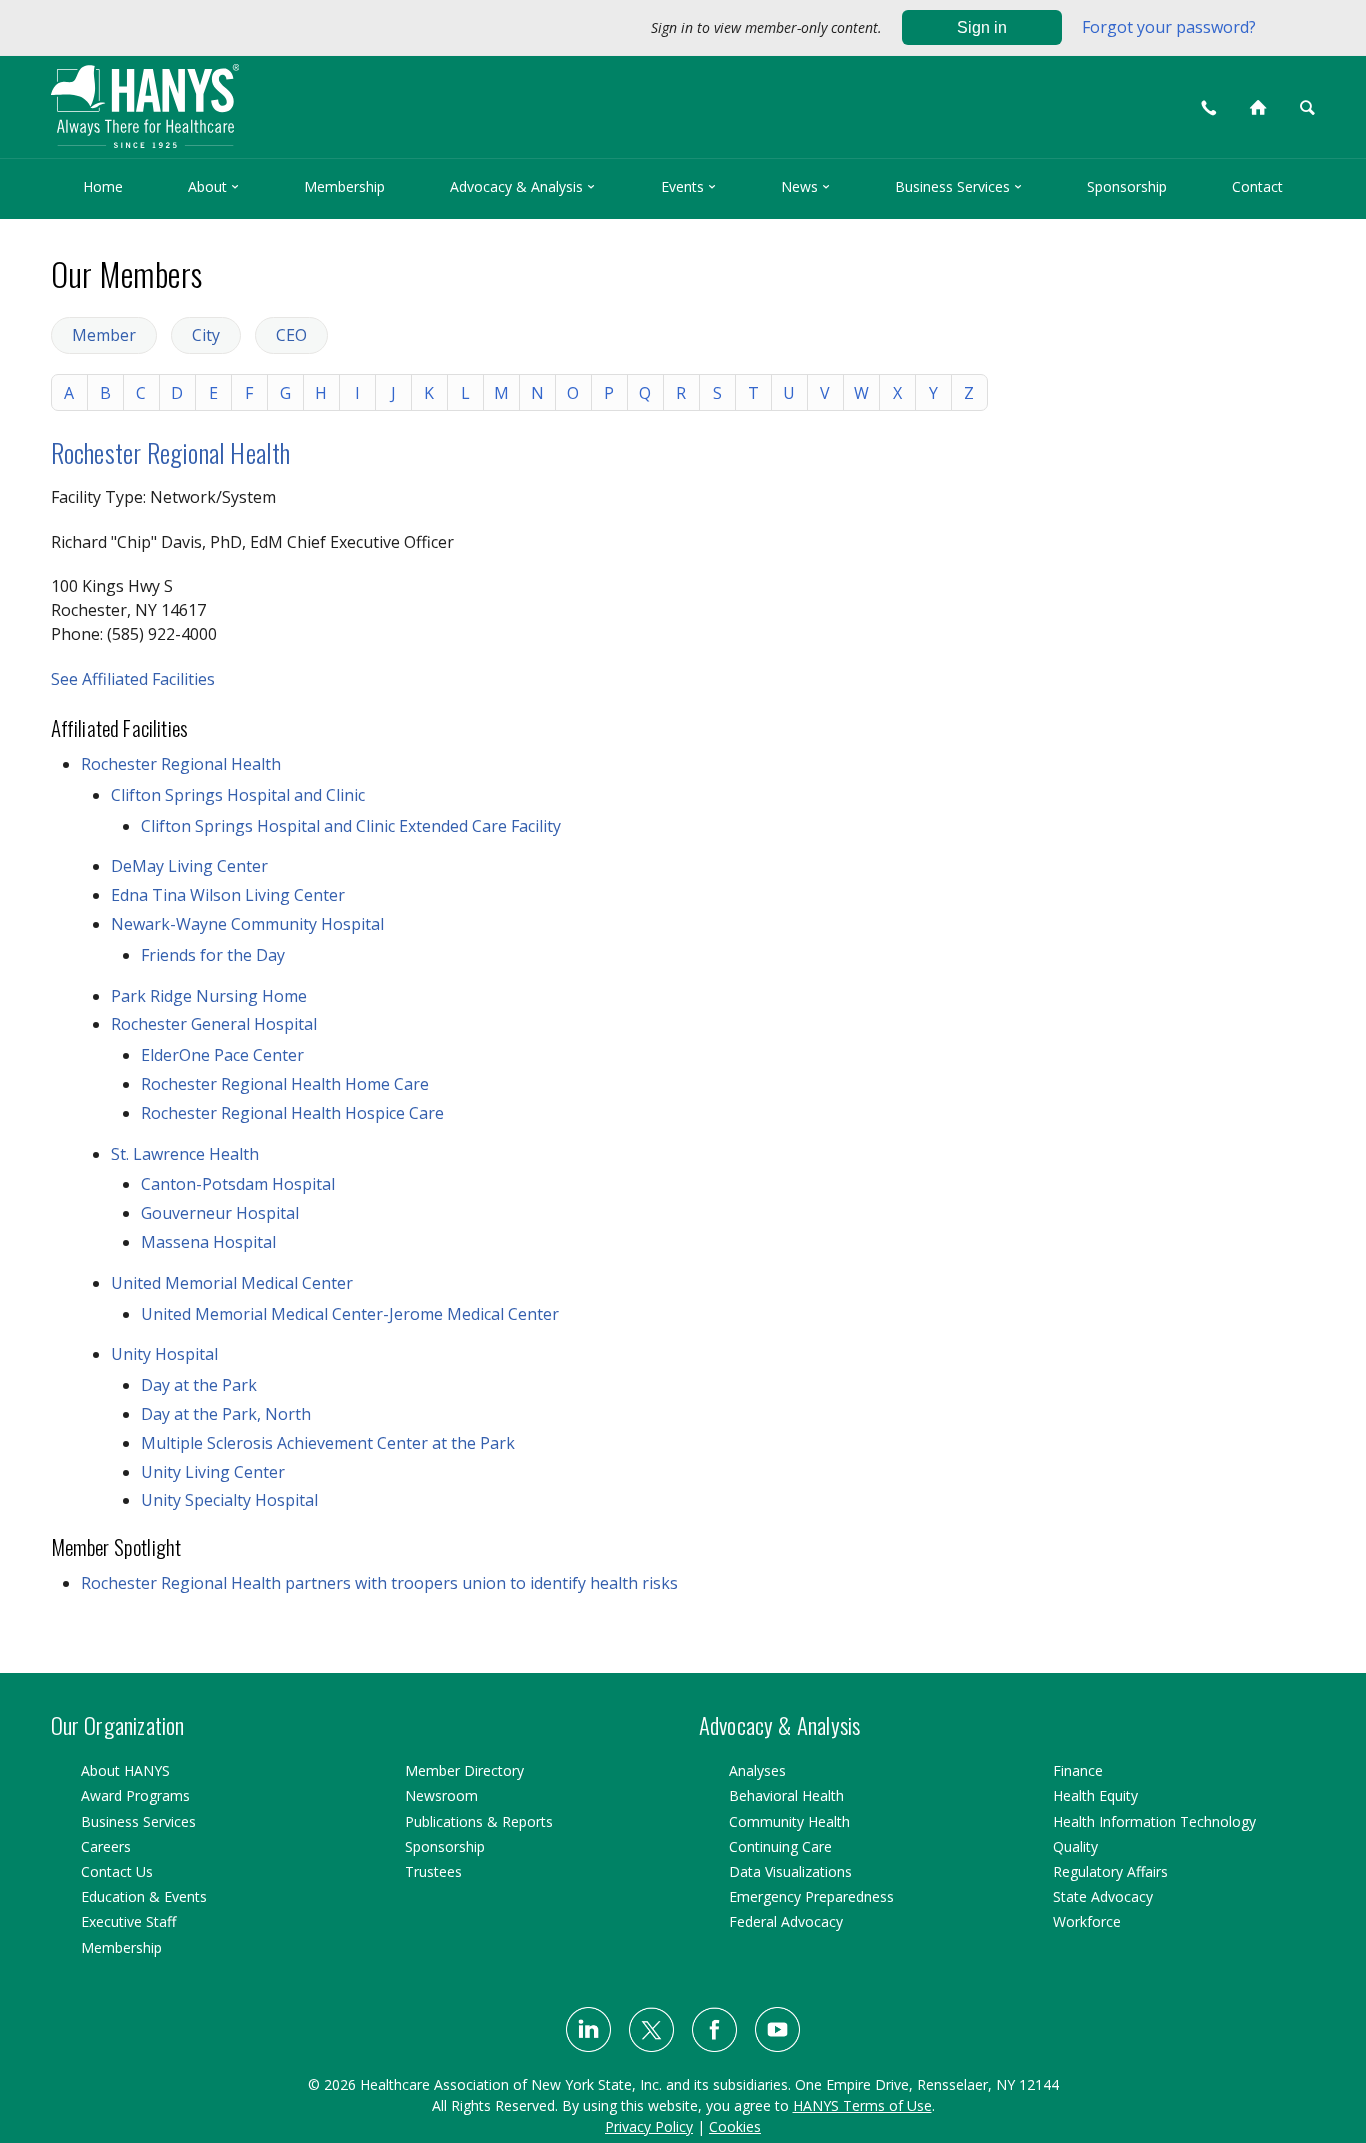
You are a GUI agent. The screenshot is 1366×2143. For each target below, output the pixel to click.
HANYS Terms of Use (862, 2105)
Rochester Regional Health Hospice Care (292, 1113)
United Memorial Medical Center (232, 1283)
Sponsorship (1127, 186)
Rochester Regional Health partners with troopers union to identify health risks (379, 1583)
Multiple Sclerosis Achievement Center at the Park (328, 1443)
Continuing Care (780, 1846)
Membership (344, 186)
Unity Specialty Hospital (229, 1500)
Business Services (958, 186)
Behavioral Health (786, 1795)
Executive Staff (128, 1921)
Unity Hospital (164, 1354)
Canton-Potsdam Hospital (238, 1184)
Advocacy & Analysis (522, 186)
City (206, 335)
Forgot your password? (1169, 27)
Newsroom (441, 1795)
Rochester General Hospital (214, 1024)
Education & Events (144, 1896)
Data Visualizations (790, 1871)
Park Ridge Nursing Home (209, 996)
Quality (1075, 1846)
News (805, 186)
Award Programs (135, 1795)
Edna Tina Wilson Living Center (228, 895)
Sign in (982, 27)
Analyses (757, 1770)
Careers (106, 1846)
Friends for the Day (213, 955)
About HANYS (125, 1770)
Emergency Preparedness (811, 1896)
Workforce (1087, 1921)
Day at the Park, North (226, 1414)
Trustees (433, 1871)
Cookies (735, 2126)
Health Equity (1095, 1795)
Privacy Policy (649, 2126)
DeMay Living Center (189, 866)
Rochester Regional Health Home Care (285, 1084)
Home (103, 186)
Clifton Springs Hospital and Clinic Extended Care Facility (351, 826)
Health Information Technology (1154, 1821)
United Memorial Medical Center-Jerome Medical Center (350, 1314)
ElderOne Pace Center (222, 1055)
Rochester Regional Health (171, 452)
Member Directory (464, 1770)
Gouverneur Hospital (220, 1213)
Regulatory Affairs (1110, 1871)
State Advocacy (1103, 1896)
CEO (291, 335)
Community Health (789, 1821)
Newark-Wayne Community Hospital (247, 924)
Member (104, 335)
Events (688, 186)
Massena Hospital (208, 1242)
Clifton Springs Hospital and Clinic (238, 795)
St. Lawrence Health (185, 1154)
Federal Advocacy (786, 1921)
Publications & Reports (479, 1821)
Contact (1257, 186)
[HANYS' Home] (304, 97)
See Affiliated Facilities (133, 679)
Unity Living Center (213, 1472)
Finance (1078, 1770)
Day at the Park (199, 1385)
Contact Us (117, 1871)
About (213, 186)
